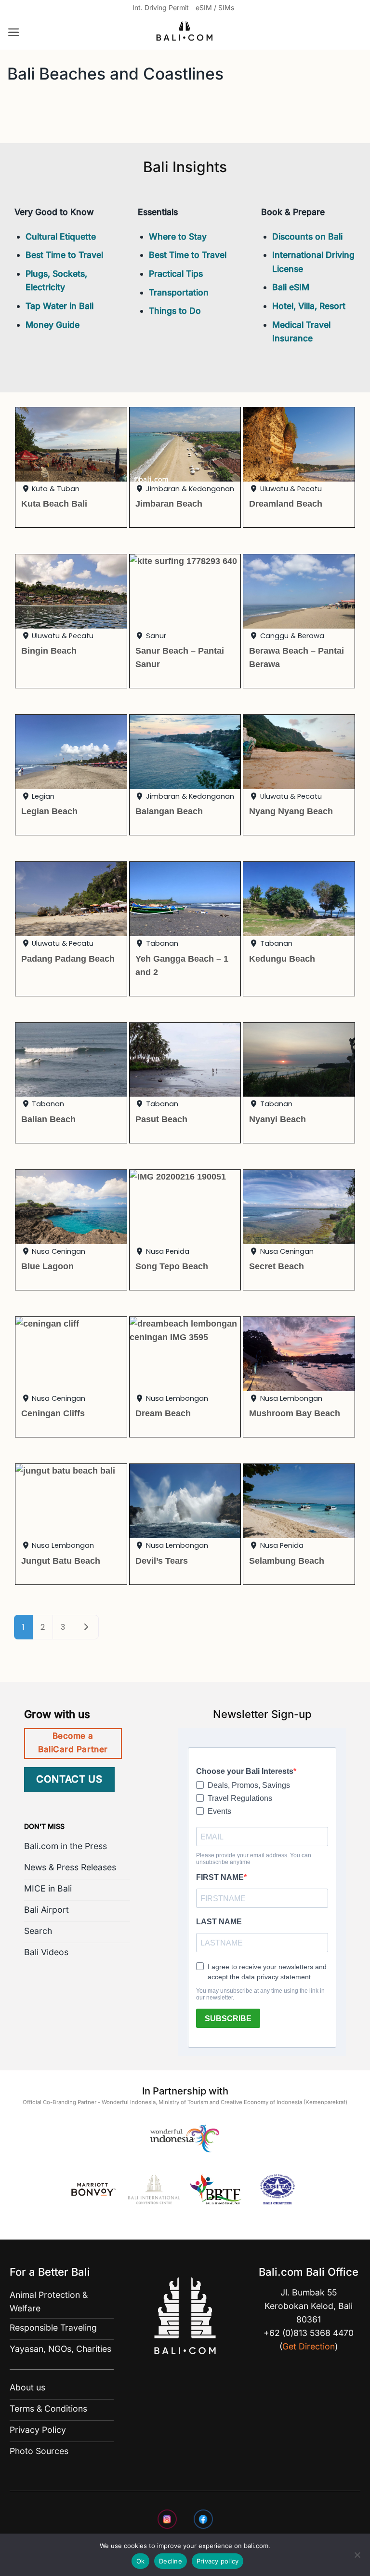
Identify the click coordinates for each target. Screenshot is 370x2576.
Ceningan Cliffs (53, 1413)
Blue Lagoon (47, 1266)
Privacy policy (218, 2561)
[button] (14, 32)
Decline (171, 2561)
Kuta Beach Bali (54, 503)
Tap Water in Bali (59, 306)
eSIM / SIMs (215, 7)
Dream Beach (163, 1413)
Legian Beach (49, 811)
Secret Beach (277, 1266)
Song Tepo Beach (172, 1266)
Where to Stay (178, 236)
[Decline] (357, 2558)
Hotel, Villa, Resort (309, 306)
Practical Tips (176, 274)
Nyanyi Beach (277, 1119)
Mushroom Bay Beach (295, 1413)
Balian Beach (48, 1119)
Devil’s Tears (162, 1561)
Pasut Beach (161, 1119)
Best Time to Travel (64, 255)
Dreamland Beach (286, 503)
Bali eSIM (291, 287)
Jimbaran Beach (169, 503)
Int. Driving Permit (161, 7)
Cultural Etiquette (61, 236)
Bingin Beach (49, 651)
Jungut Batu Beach (61, 1561)
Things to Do (175, 311)
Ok (141, 2561)
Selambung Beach (287, 1561)
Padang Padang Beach (68, 959)
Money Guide (53, 325)
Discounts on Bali (307, 236)
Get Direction (309, 2346)
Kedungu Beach (282, 959)
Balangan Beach (169, 811)
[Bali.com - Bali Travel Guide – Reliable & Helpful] (185, 33)
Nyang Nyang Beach (291, 811)
